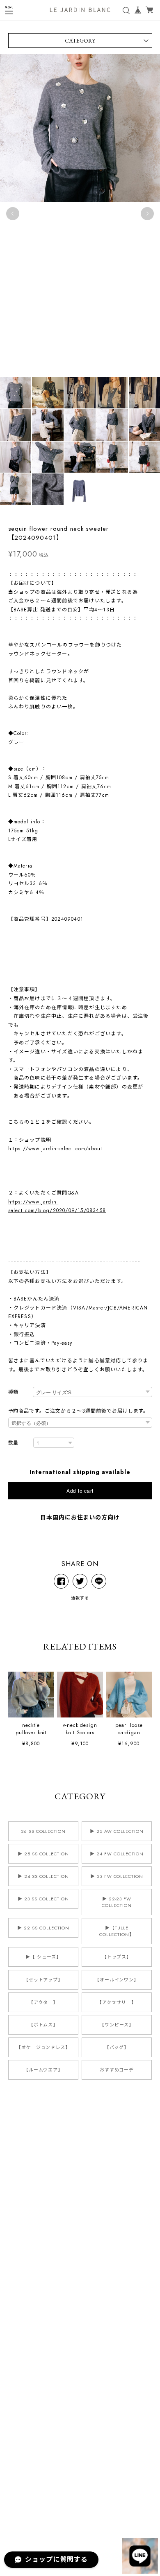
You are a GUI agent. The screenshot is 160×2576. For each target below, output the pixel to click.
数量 (14, 1443)
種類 (14, 1392)
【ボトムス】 (43, 2025)
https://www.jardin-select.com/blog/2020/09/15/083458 (57, 1206)
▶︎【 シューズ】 (43, 1957)
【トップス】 (117, 1957)
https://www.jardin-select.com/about (55, 1149)
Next (147, 214)
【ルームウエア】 (43, 2070)
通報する (80, 1598)
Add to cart (80, 1491)
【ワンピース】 (117, 2025)
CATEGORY (80, 41)
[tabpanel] (80, 214)
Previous (13, 214)
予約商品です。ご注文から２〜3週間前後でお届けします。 (79, 1411)
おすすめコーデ (117, 2070)
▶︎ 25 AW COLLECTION (117, 1831)
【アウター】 (43, 2002)
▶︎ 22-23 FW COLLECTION (117, 1902)
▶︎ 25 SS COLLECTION (43, 1854)
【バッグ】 (117, 2047)
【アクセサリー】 (117, 2002)
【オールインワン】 (117, 1980)
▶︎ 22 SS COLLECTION (43, 1928)
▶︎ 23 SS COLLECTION (43, 1899)
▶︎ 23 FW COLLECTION (117, 1876)
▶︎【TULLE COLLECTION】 (117, 1931)
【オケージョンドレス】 (43, 2047)
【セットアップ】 (43, 1980)
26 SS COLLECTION (43, 1831)
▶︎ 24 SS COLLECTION (43, 1876)
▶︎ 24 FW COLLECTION (117, 1854)
